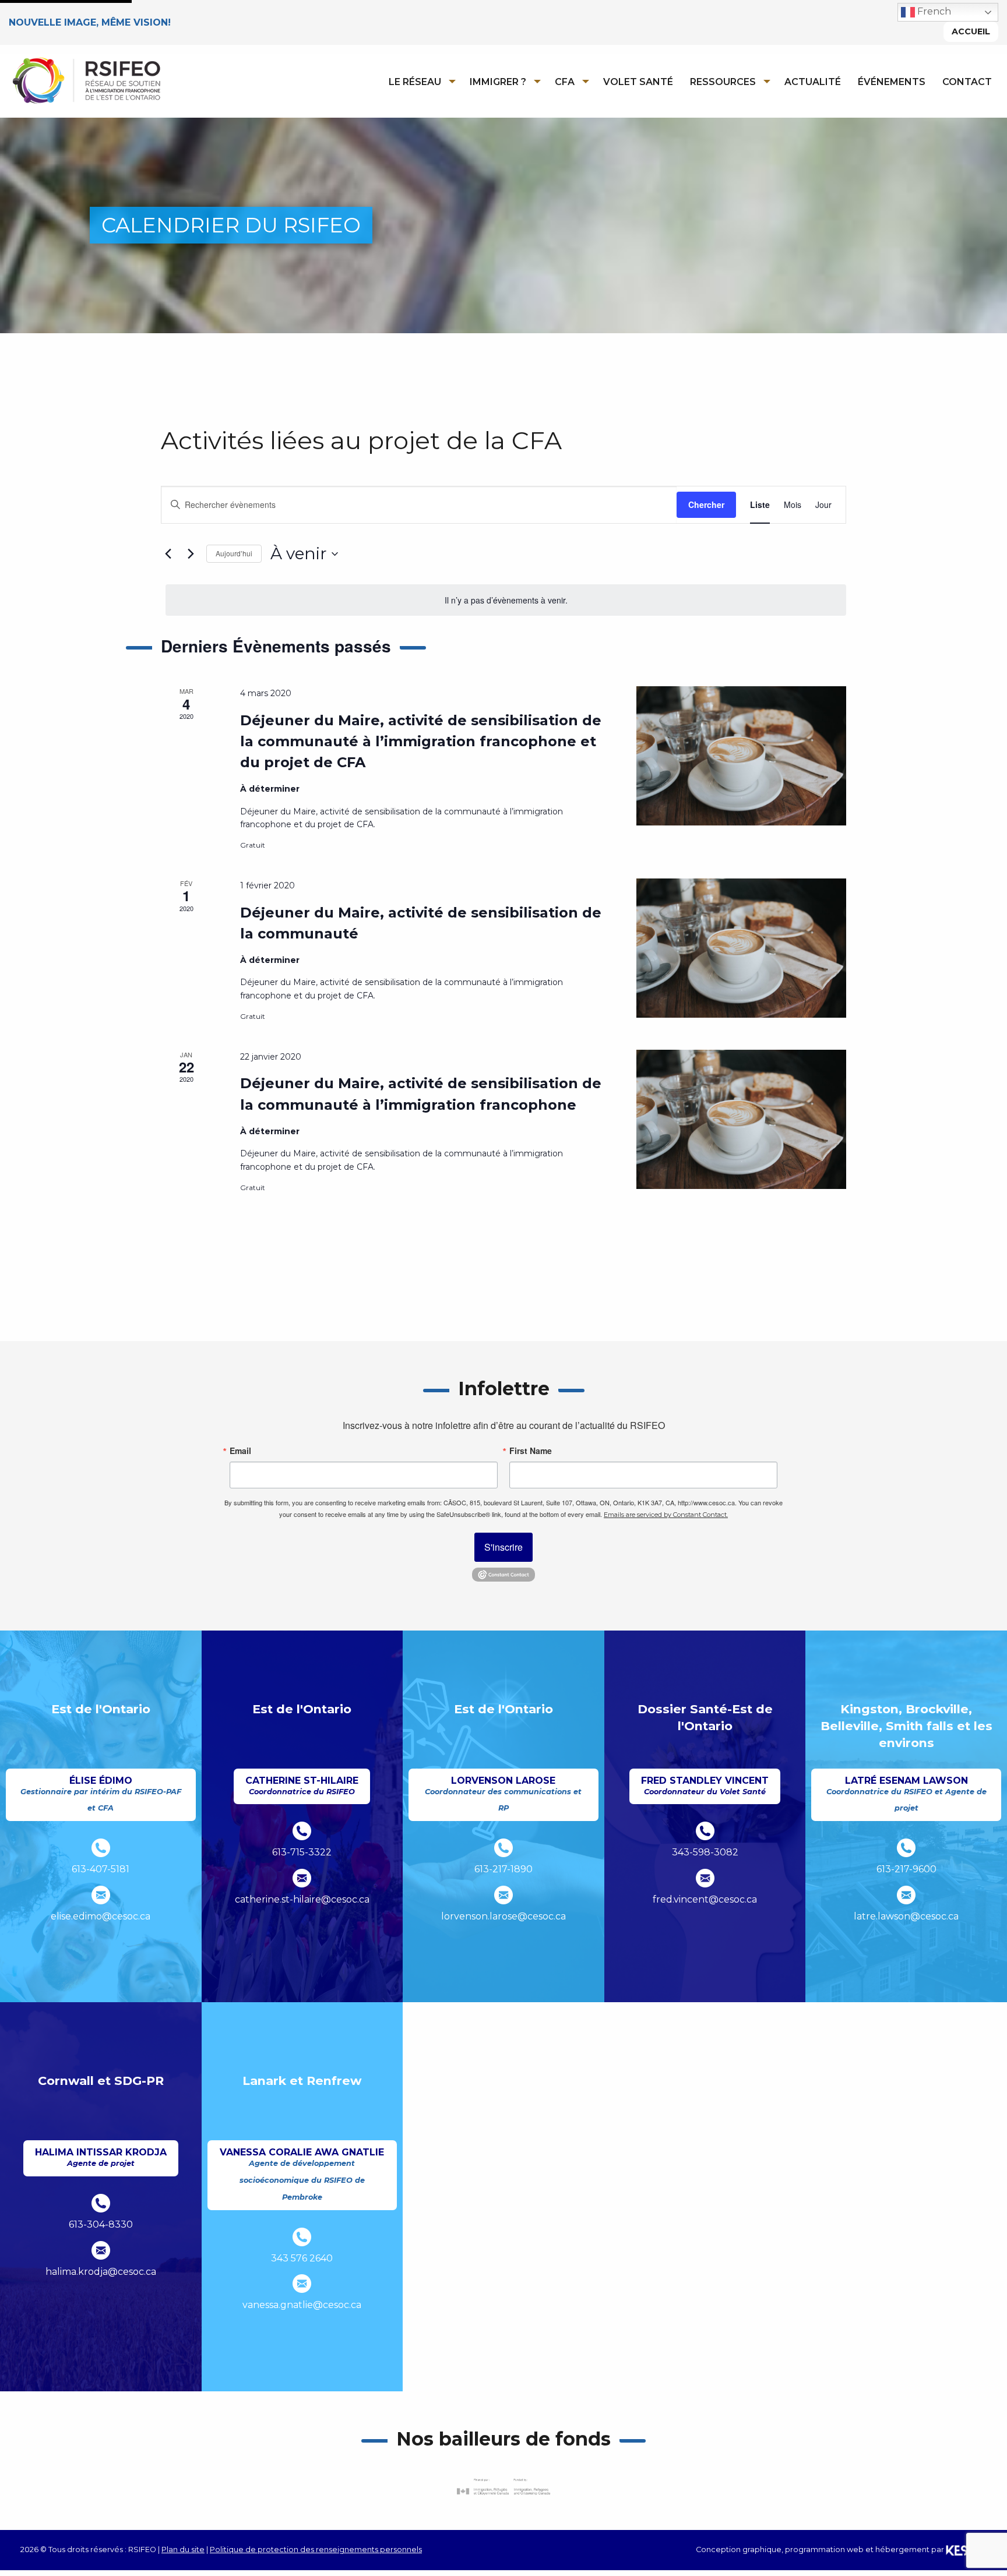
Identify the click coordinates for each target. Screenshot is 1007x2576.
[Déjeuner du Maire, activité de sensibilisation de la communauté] (741, 948)
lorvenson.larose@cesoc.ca (503, 1916)
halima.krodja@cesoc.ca (101, 2272)
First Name (531, 1451)
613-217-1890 (503, 1869)
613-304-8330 (101, 2224)
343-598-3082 (705, 1852)
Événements (892, 82)
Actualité (813, 82)
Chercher (706, 504)
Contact (967, 82)
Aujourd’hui (234, 553)
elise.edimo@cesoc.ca (101, 1916)
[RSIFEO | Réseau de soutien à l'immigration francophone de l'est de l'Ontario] (86, 80)
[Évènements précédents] (168, 554)
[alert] (506, 600)
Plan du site (183, 2549)
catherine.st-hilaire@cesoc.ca (302, 1899)
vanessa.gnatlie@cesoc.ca (302, 2305)
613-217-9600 (906, 1869)
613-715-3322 (302, 1852)
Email (240, 1451)
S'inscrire (503, 1547)
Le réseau (415, 82)
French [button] (933, 11)
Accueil (971, 31)
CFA (565, 82)
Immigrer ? (498, 82)
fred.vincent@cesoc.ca (705, 1899)
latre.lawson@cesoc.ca (906, 1916)
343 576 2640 (302, 2258)
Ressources (723, 82)
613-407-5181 (101, 1869)
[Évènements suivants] (191, 554)
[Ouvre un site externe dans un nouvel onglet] (503, 1574)
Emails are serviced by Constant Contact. (666, 1515)
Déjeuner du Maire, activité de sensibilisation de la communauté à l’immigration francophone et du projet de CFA (421, 741)
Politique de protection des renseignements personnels (316, 2549)
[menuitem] (419, 82)
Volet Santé (638, 82)
